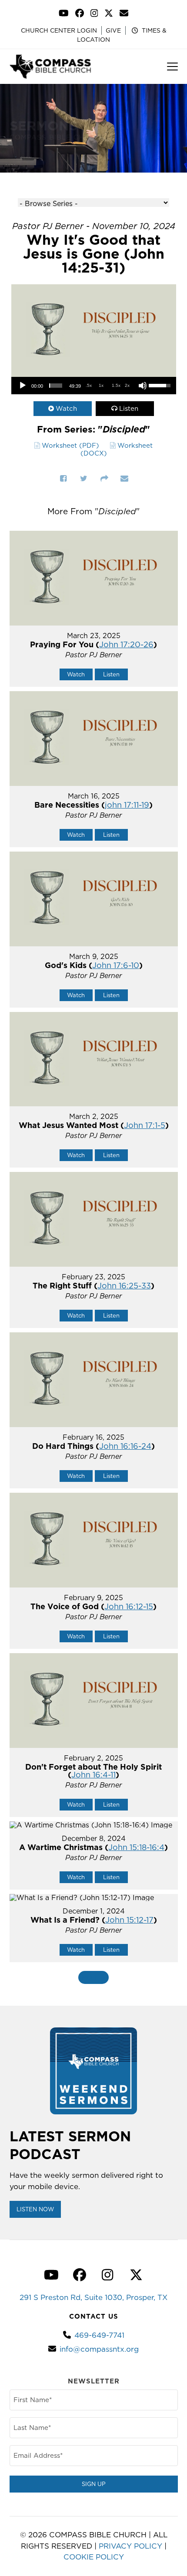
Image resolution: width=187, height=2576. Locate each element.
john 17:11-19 (127, 805)
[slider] (56, 386)
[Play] (23, 386)
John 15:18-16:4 (136, 1847)
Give (113, 30)
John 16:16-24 (125, 1446)
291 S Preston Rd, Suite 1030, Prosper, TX (93, 2297)
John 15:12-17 (129, 1920)
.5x (89, 385)
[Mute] (143, 386)
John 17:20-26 (126, 644)
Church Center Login (59, 30)
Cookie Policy (94, 2557)
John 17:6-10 (116, 965)
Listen (129, 408)
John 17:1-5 (145, 1125)
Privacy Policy (130, 2546)
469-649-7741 (99, 2335)
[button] (172, 67)
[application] (94, 386)
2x (127, 385)
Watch (66, 408)
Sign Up (94, 2484)
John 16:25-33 (124, 1286)
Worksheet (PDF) (70, 445)
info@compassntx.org (99, 2349)
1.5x (116, 385)
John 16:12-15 (129, 1606)
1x (101, 385)
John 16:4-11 (93, 1775)
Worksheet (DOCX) (117, 449)
